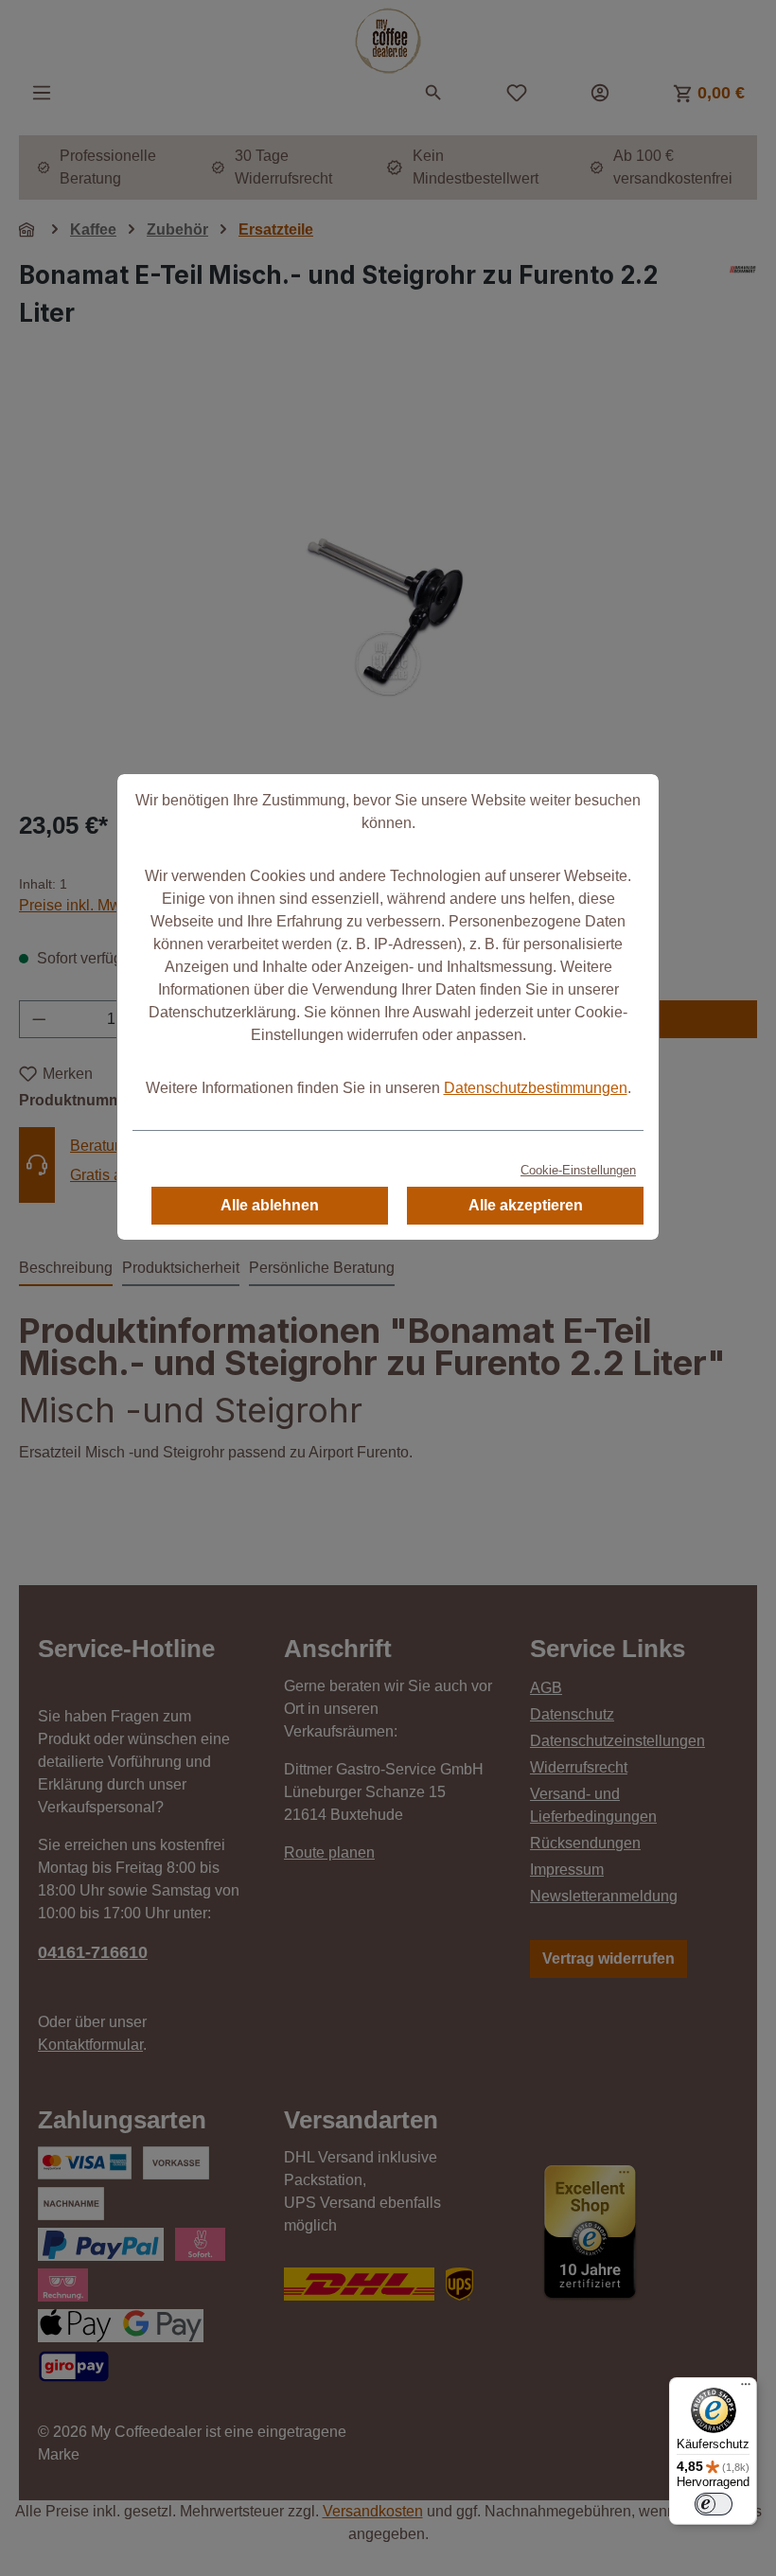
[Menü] (746, 2389)
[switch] (714, 2504)
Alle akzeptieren (526, 1205)
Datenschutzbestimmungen (536, 1088)
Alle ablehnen (270, 1205)
